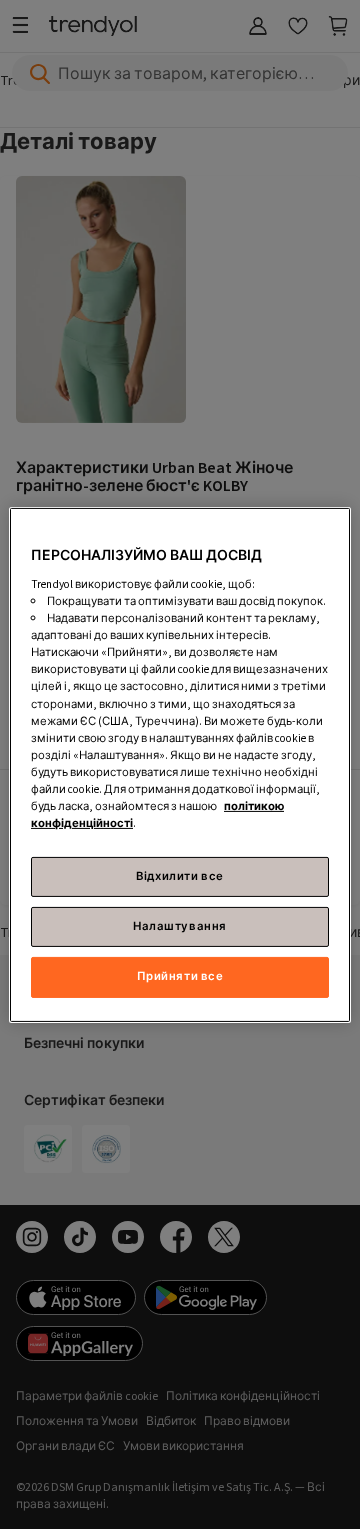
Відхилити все (179, 876)
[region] (180, 764)
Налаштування (180, 926)
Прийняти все (180, 976)
